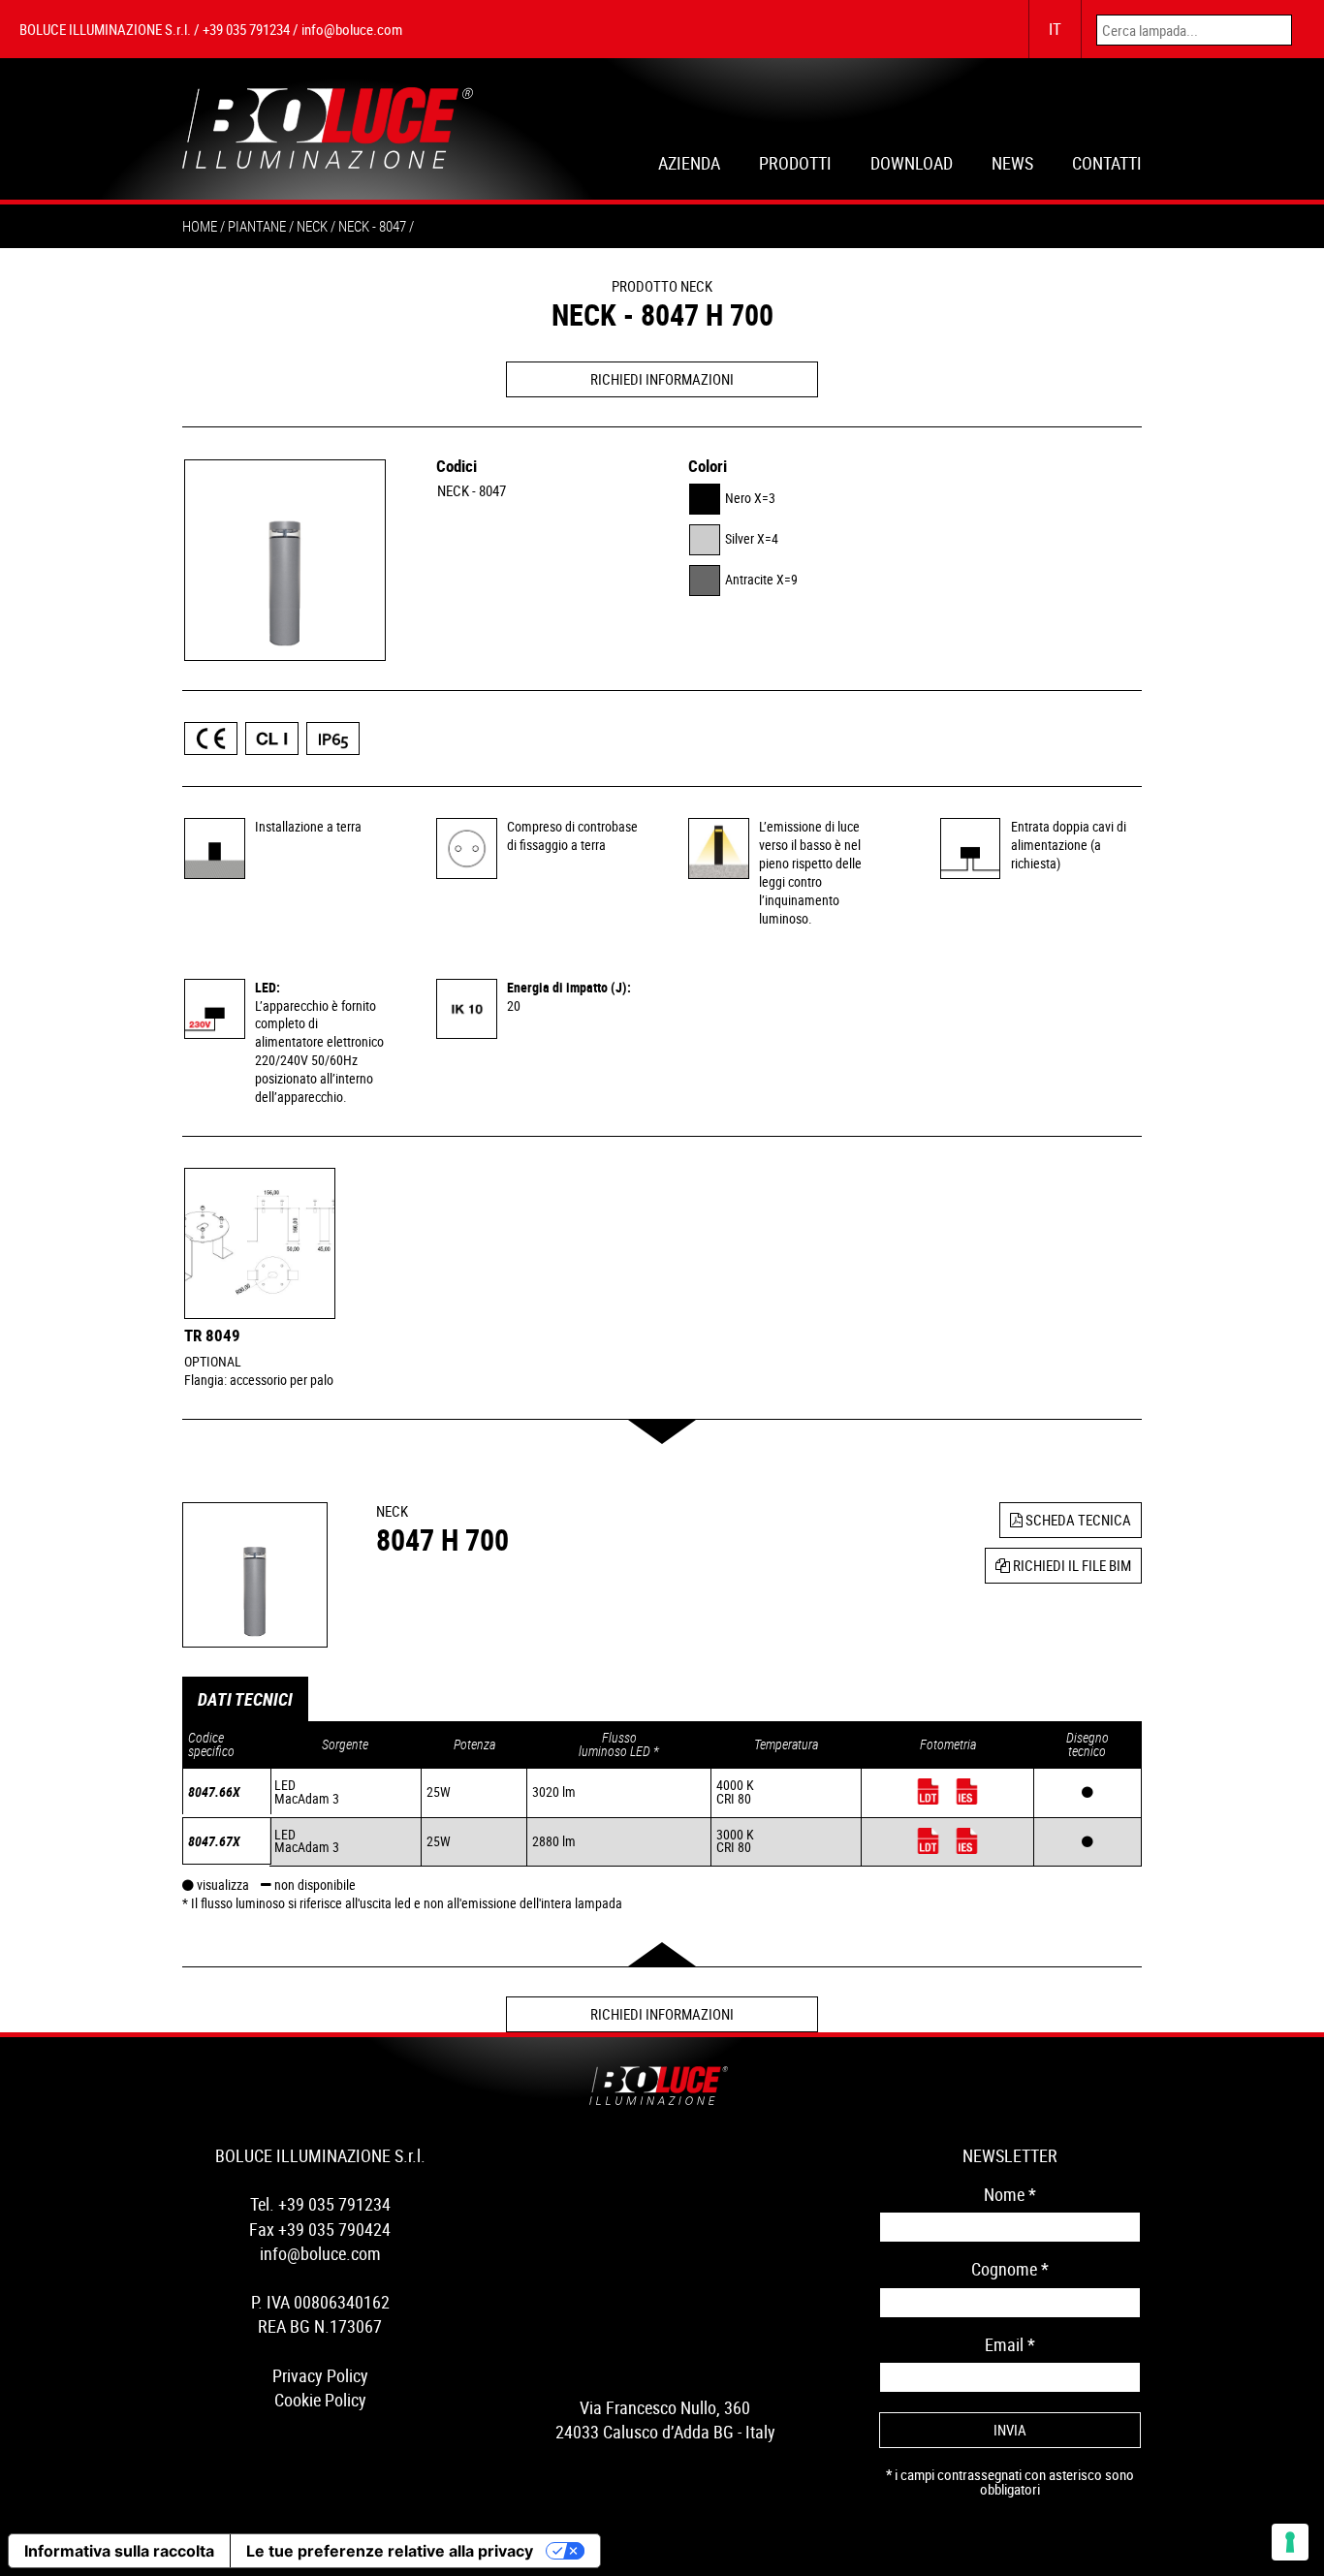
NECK (312, 226)
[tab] (245, 1699)
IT (1055, 29)
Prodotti (795, 165)
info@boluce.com (352, 29)
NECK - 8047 (472, 490)
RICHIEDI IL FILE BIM (1071, 1565)
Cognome (1010, 2269)
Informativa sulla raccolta (119, 2551)
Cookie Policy (320, 2400)
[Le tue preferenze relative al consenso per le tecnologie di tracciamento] (1290, 2542)
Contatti (1107, 165)
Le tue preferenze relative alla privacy (390, 2551)
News (1012, 165)
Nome (1010, 2194)
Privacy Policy (320, 2375)
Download (912, 165)
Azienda (689, 165)
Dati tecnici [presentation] (245, 1699)
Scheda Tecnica (1077, 1520)
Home (200, 226)
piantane (257, 226)
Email (1010, 2344)
